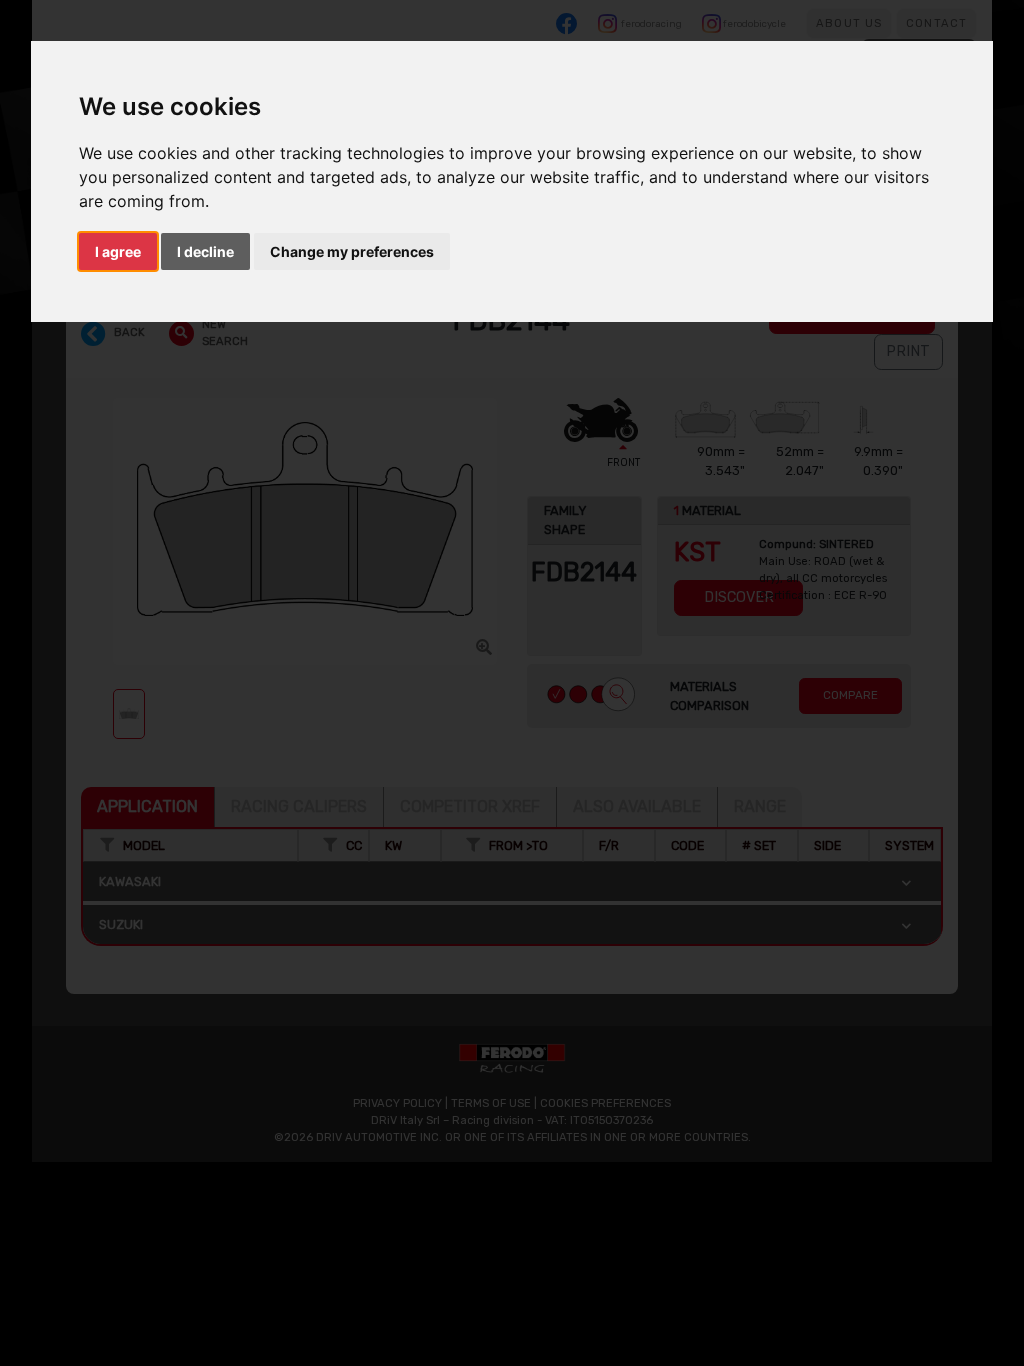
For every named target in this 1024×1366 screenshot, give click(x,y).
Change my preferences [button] (352, 251)
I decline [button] (205, 251)
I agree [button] (118, 251)
